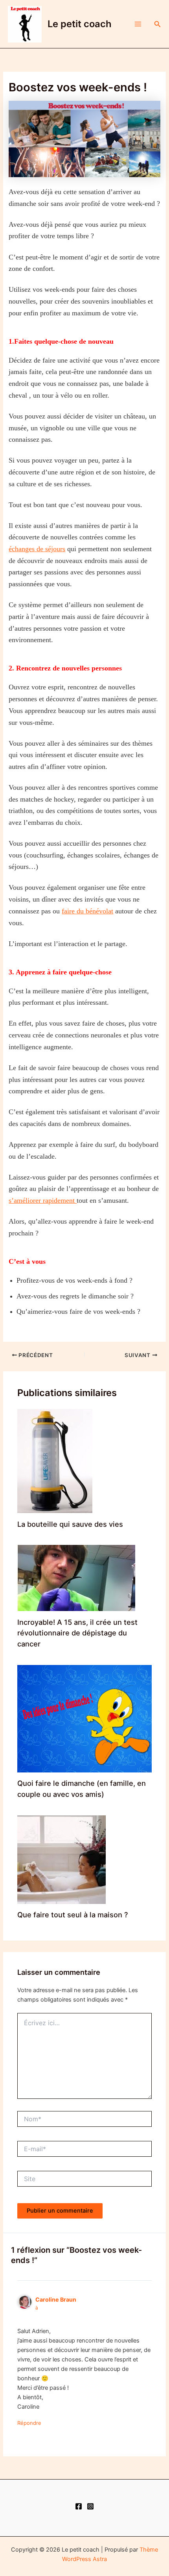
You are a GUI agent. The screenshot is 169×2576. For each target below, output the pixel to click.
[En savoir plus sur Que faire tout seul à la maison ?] (62, 1859)
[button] (158, 24)
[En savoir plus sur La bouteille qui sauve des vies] (55, 1461)
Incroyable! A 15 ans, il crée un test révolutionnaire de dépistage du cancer (77, 1633)
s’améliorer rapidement (43, 1200)
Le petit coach (80, 24)
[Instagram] (90, 2506)
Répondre (29, 2423)
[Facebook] (79, 2506)
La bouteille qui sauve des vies (70, 1524)
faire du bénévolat (87, 911)
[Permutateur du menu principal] (138, 24)
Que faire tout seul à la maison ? (73, 1915)
